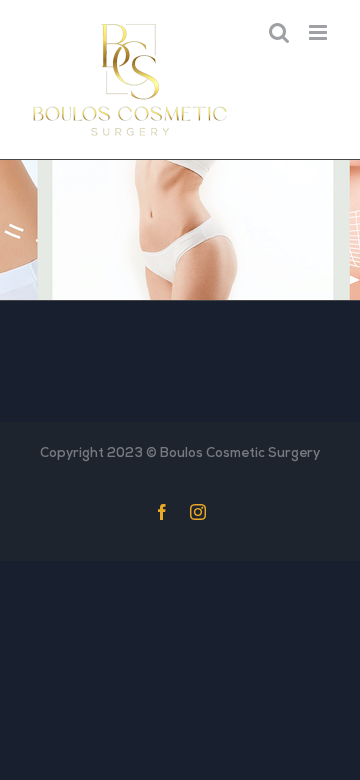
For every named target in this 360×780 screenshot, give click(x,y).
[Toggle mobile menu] (319, 32)
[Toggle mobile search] (279, 32)
